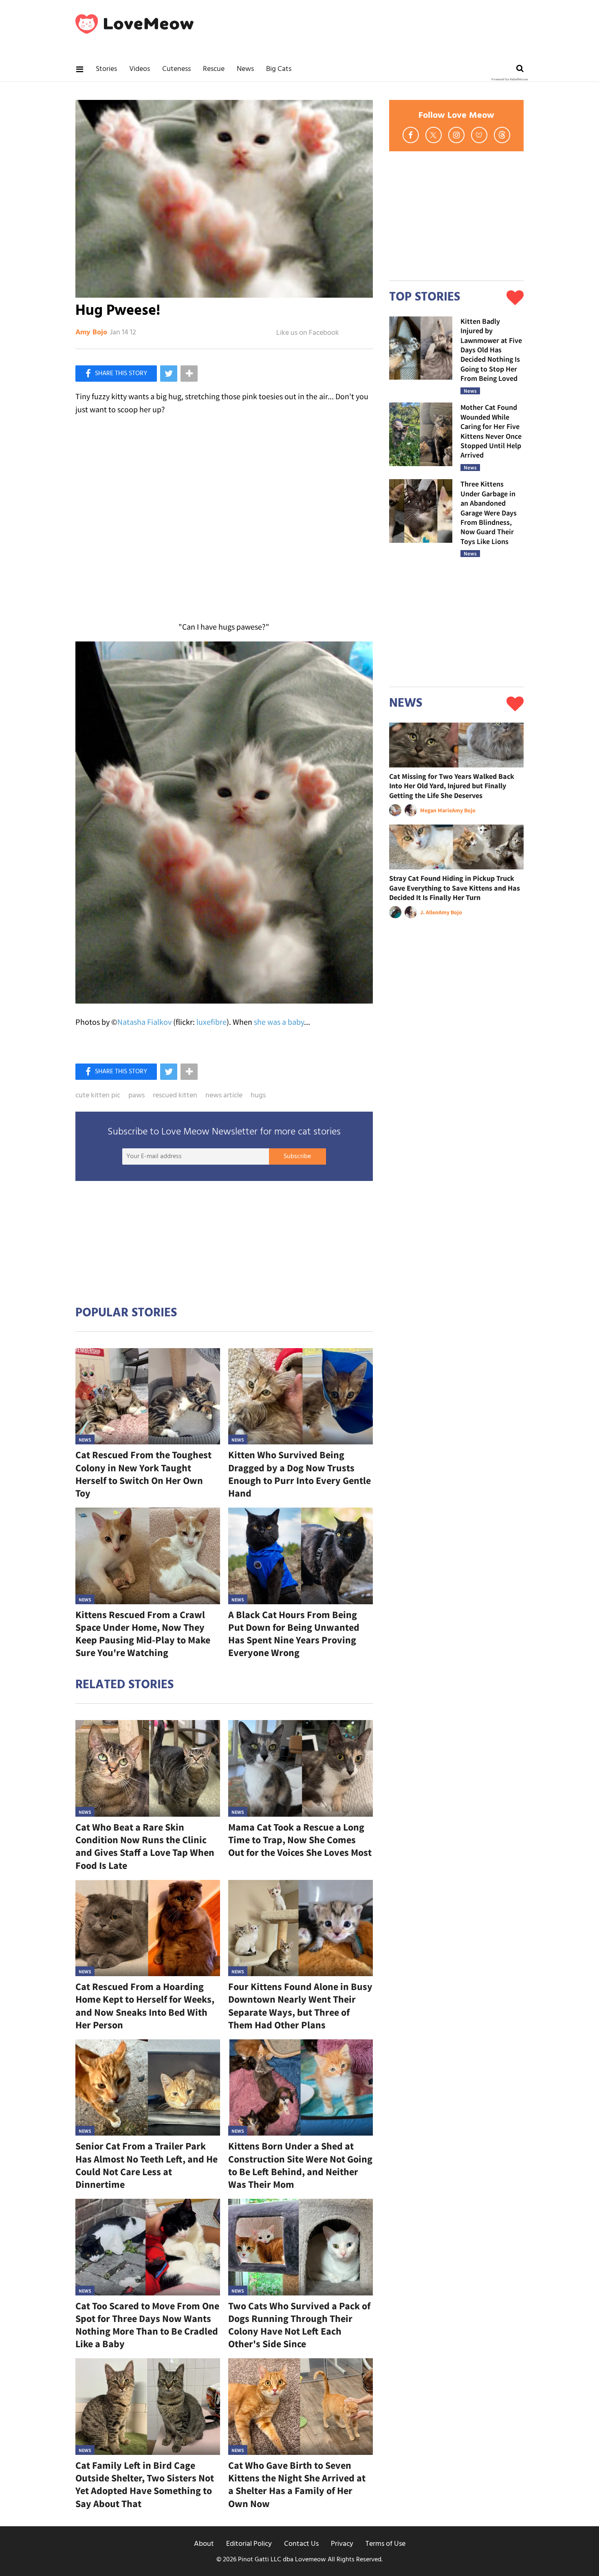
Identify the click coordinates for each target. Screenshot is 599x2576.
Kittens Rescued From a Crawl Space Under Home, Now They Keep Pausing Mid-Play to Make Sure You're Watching (143, 1634)
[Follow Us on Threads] (502, 135)
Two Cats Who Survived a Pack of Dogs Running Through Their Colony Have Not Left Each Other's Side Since (299, 2325)
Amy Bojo (91, 333)
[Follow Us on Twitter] (434, 135)
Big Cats (279, 69)
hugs (258, 1096)
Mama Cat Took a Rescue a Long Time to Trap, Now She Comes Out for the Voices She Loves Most (300, 1840)
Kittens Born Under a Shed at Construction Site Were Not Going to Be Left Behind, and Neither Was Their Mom (300, 2165)
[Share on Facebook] (116, 374)
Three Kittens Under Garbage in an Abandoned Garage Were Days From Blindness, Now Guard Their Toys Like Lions (489, 512)
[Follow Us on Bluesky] (479, 135)
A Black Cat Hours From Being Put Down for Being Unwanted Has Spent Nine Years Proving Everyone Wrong (294, 1634)
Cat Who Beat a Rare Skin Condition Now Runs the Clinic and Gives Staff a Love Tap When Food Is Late (145, 1846)
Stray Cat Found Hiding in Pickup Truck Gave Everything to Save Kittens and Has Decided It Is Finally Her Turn (455, 888)
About (204, 2544)
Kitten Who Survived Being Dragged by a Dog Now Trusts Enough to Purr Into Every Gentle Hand (299, 1474)
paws (137, 1096)
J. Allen (429, 912)
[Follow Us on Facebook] (411, 135)
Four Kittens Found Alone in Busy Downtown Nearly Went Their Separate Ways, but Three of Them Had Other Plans (300, 2006)
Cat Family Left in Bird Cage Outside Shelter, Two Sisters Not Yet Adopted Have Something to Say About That (145, 2484)
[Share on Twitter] (169, 374)
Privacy (342, 2544)
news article (224, 1096)
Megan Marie (436, 810)
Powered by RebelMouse (510, 80)
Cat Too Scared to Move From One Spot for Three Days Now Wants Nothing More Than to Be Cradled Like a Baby (147, 2325)
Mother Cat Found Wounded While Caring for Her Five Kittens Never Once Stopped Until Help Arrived (491, 431)
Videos (140, 69)
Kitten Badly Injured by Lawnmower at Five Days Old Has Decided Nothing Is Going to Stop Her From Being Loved (491, 350)
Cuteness (176, 69)
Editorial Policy (249, 2544)
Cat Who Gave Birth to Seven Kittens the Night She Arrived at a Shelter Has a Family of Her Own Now (297, 2484)
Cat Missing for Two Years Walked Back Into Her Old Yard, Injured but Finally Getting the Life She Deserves (452, 786)
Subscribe (297, 1156)
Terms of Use (385, 2544)
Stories (106, 69)
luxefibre (211, 1022)
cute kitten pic (98, 1096)
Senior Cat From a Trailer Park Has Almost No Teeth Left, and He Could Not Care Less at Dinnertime (146, 2165)
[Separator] (189, 374)
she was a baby (279, 1022)
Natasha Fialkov (144, 1022)
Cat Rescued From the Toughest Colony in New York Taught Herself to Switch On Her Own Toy (143, 1474)
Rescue (214, 69)
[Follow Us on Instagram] (456, 135)
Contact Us (301, 2544)
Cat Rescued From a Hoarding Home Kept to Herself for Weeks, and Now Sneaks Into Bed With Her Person (145, 2006)
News (245, 69)
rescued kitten (175, 1096)
